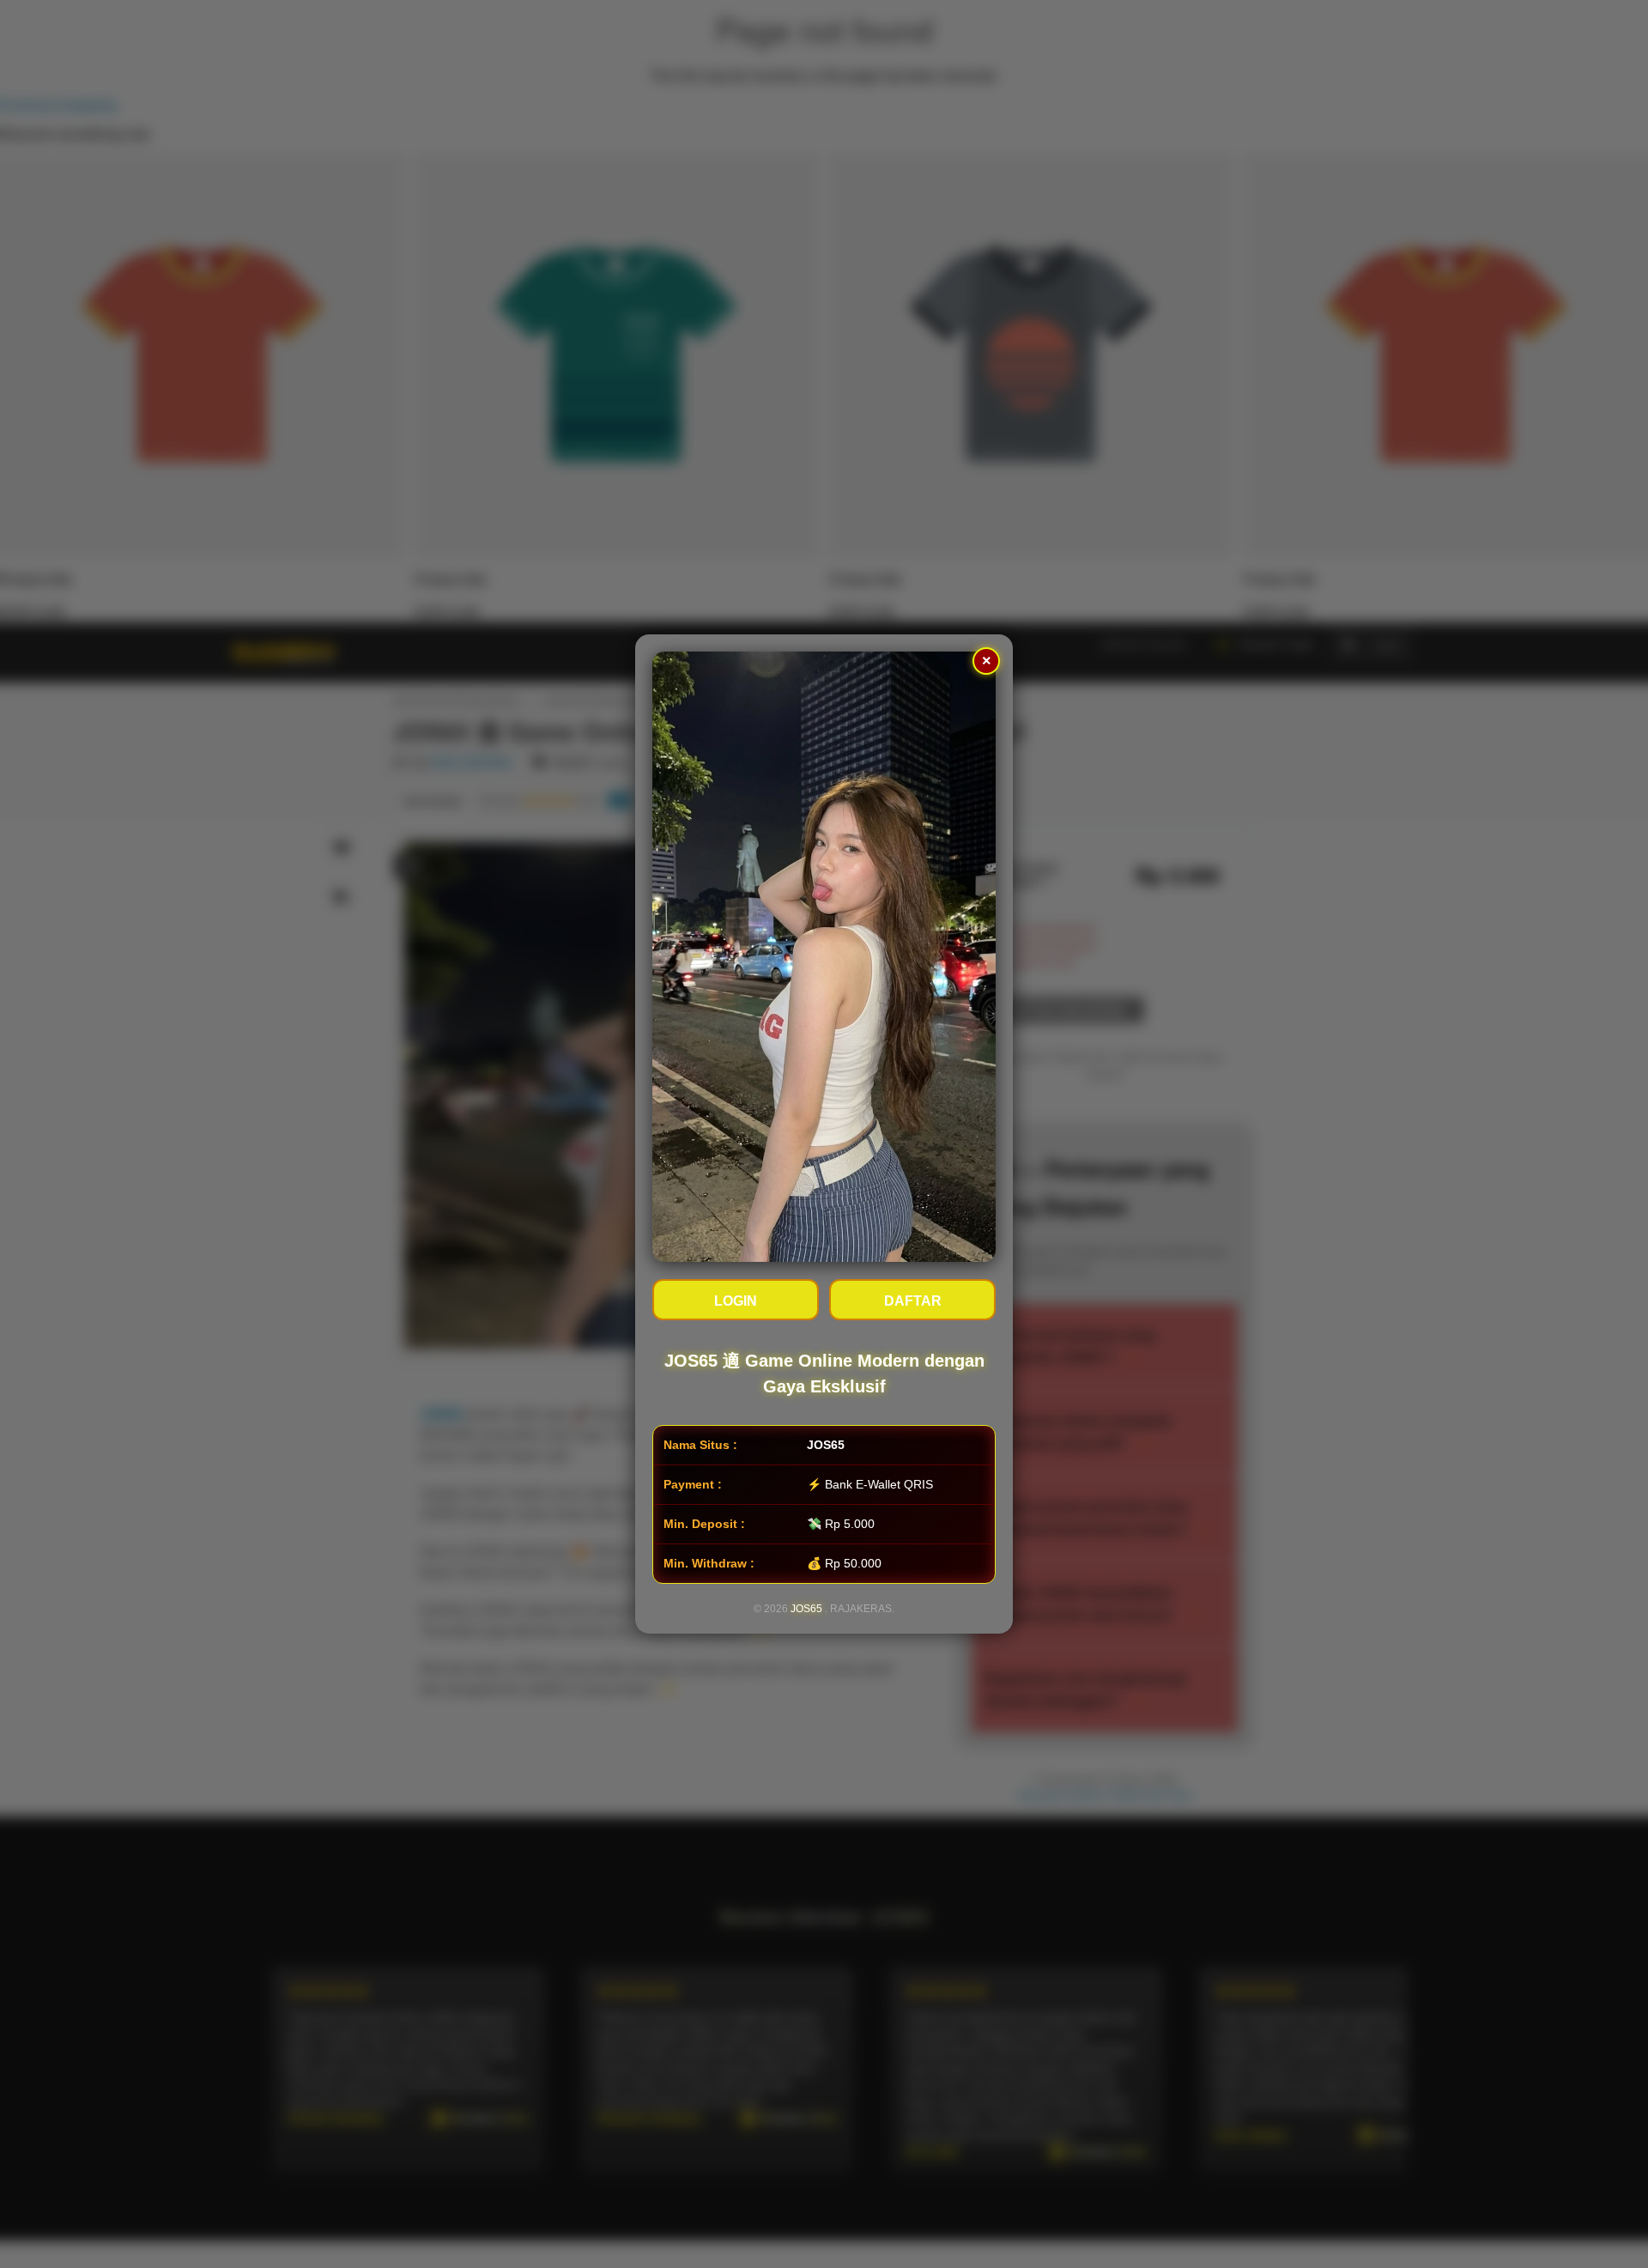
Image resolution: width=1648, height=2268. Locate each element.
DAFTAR (913, 1301)
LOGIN (736, 1301)
